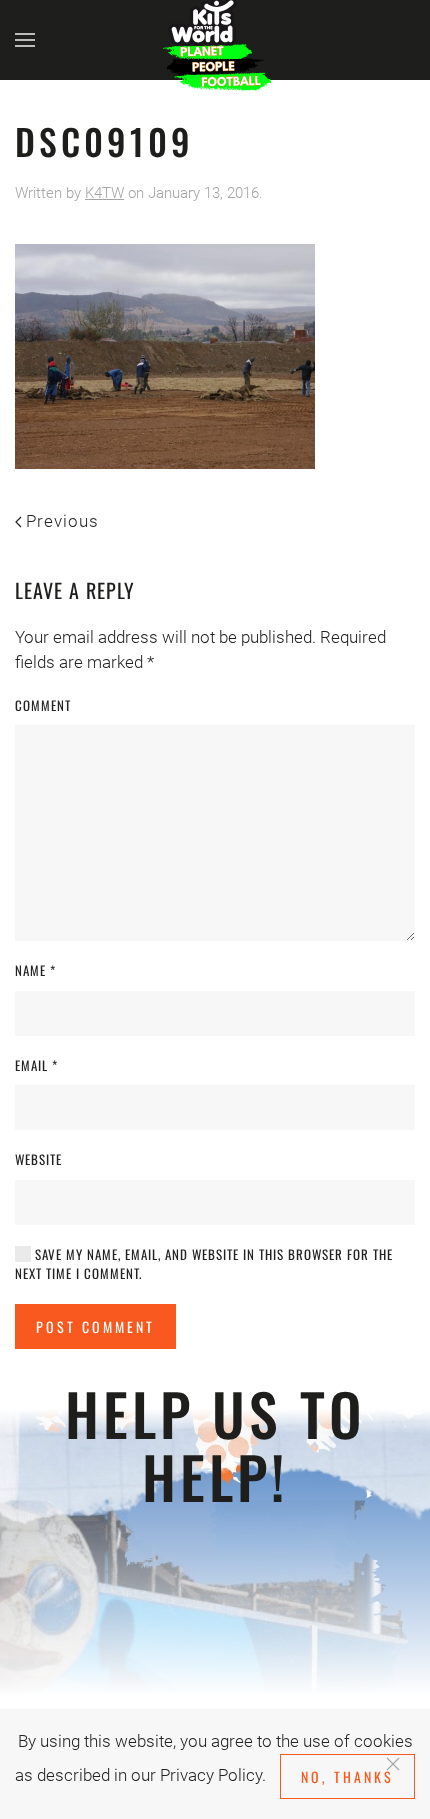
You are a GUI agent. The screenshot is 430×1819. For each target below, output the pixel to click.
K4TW (104, 193)
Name (35, 970)
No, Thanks (347, 1776)
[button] (25, 40)
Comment (43, 705)
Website (38, 1159)
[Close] (393, 1764)
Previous (62, 521)
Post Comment (95, 1326)
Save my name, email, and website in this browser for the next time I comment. (204, 1264)
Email (36, 1065)
